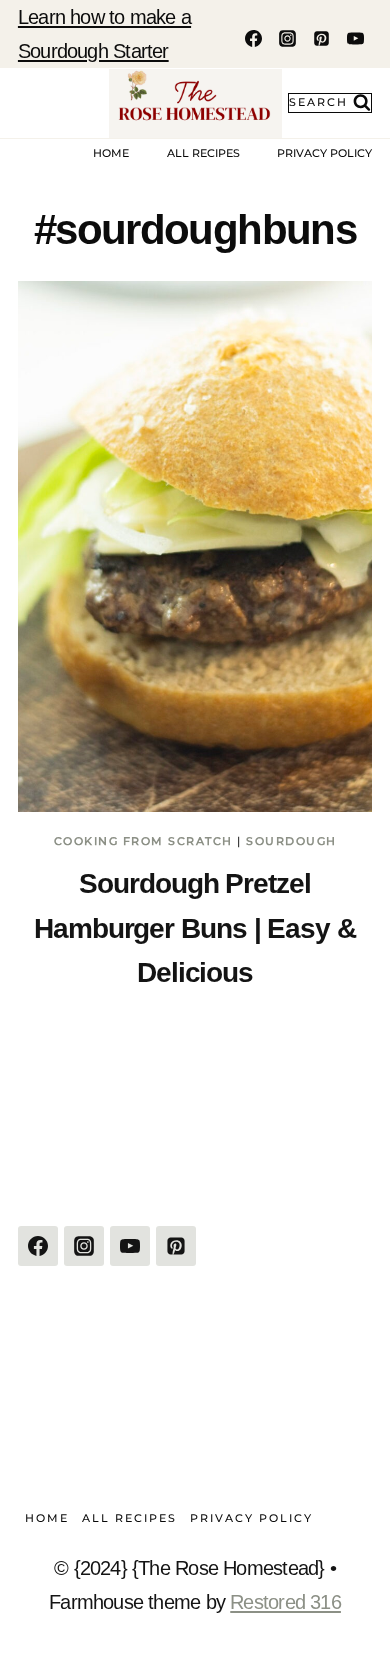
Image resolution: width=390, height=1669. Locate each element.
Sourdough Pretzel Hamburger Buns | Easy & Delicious (195, 928)
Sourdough (291, 841)
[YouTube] (355, 38)
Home (111, 153)
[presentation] (195, 546)
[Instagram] (287, 38)
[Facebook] (253, 38)
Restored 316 (285, 1602)
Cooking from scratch (143, 841)
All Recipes (203, 153)
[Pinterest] (321, 38)
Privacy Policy (324, 153)
